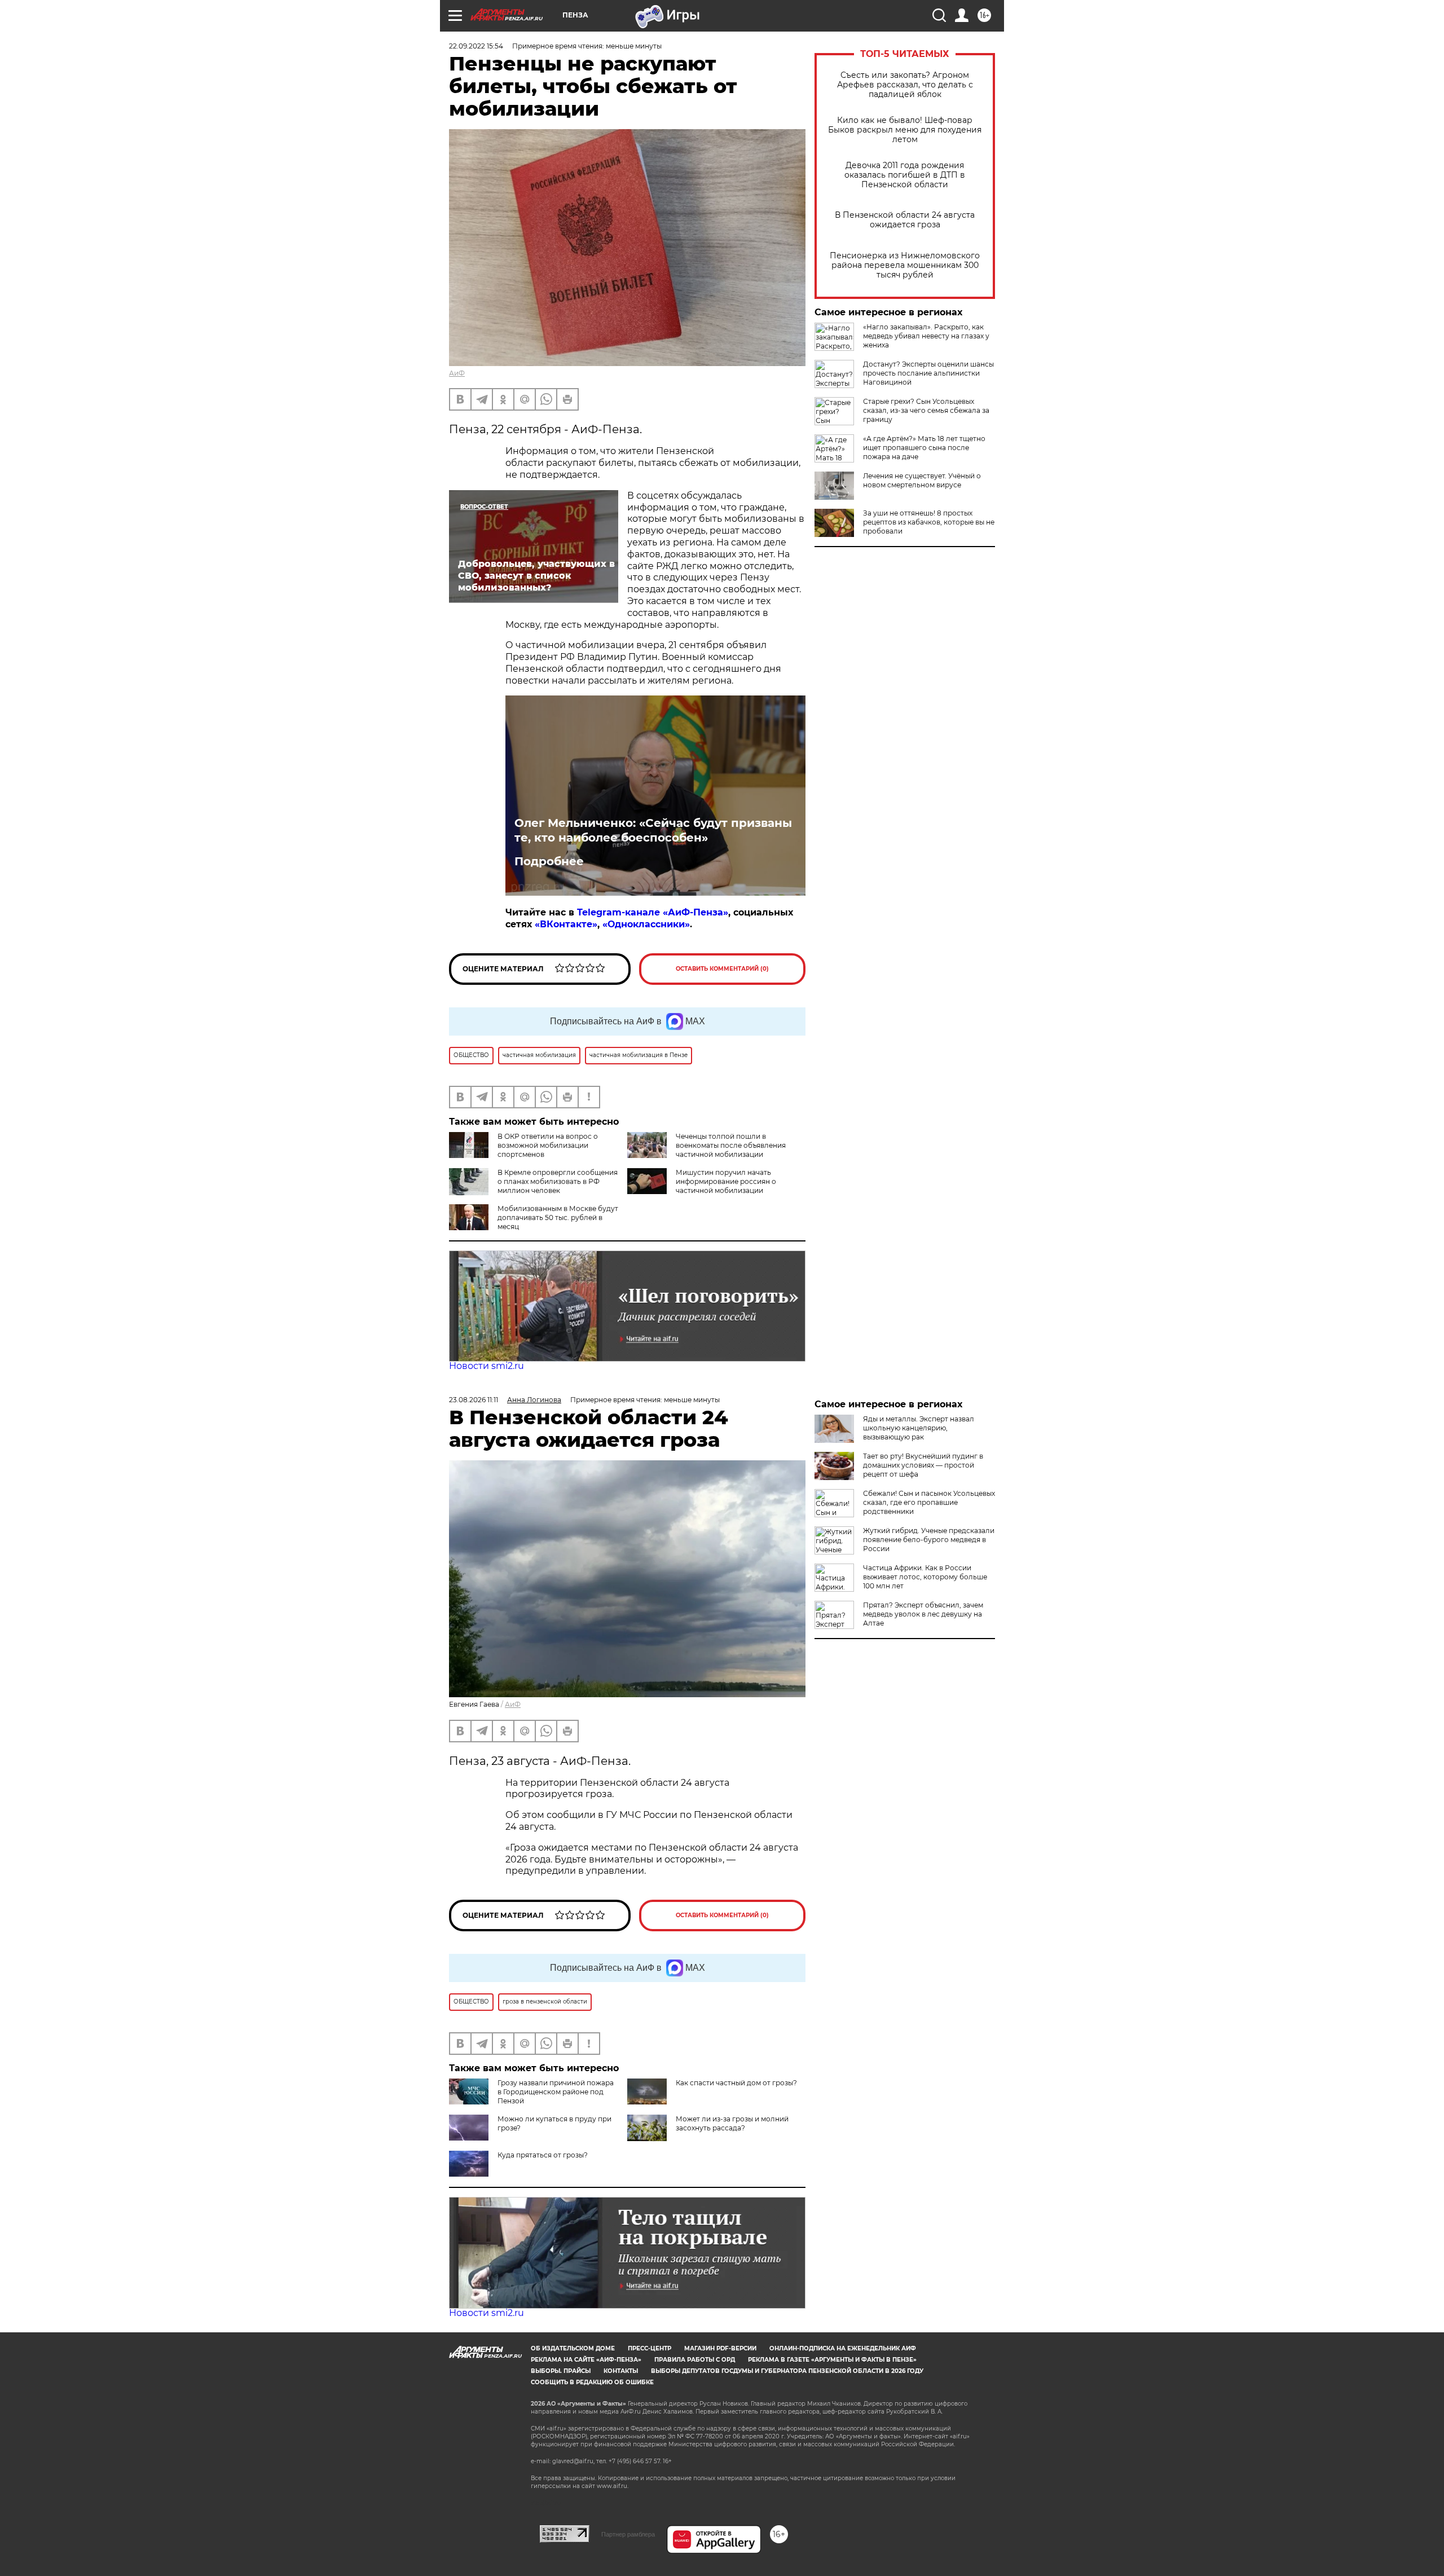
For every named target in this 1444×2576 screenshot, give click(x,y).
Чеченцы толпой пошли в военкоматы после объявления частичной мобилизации (731, 1145)
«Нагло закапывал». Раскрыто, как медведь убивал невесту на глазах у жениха (926, 336)
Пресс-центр (650, 2348)
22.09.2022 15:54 (476, 46)
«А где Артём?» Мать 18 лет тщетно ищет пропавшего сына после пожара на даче (924, 448)
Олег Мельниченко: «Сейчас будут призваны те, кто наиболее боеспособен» (653, 830)
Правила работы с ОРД (695, 2360)
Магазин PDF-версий (720, 2348)
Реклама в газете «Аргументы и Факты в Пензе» (832, 2360)
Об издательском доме (573, 2348)
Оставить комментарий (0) (722, 969)
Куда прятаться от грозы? (543, 2155)
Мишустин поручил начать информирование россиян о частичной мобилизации (726, 1181)
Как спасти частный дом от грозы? (736, 2083)
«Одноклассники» (646, 924)
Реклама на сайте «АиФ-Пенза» (586, 2360)
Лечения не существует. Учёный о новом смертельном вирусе (922, 480)
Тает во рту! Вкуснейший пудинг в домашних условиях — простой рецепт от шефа (923, 1465)
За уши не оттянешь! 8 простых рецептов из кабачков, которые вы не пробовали (929, 522)
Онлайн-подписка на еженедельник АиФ (843, 2348)
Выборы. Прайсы (561, 2371)
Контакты (621, 2371)
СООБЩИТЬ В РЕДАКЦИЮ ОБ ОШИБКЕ (592, 2382)
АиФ (457, 373)
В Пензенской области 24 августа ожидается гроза (905, 220)
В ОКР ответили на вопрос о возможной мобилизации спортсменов (548, 1145)
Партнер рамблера (628, 2534)
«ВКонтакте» (566, 924)
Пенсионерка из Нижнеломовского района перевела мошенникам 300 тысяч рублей (905, 265)
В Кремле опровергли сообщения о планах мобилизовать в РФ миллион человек (558, 1181)
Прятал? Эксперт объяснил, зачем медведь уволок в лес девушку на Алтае (923, 1614)
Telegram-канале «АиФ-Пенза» (653, 912)
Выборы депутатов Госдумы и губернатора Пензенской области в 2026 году (787, 2371)
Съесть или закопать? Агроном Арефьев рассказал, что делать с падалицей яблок (905, 85)
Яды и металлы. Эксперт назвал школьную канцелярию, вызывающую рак (919, 1428)
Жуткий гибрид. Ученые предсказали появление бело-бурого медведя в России (929, 1540)
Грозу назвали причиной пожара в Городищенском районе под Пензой (556, 2092)
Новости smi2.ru (487, 1366)
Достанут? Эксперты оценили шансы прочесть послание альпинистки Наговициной (928, 373)
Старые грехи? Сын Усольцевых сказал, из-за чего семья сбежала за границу (926, 410)
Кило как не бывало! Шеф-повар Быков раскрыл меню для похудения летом (905, 130)
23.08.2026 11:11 (474, 1400)
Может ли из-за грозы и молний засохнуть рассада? (732, 2123)
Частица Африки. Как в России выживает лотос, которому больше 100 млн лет (925, 1577)
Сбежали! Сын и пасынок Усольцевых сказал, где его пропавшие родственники (929, 1502)
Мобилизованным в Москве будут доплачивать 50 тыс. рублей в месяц (558, 1217)
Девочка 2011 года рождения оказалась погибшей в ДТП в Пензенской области (905, 175)
